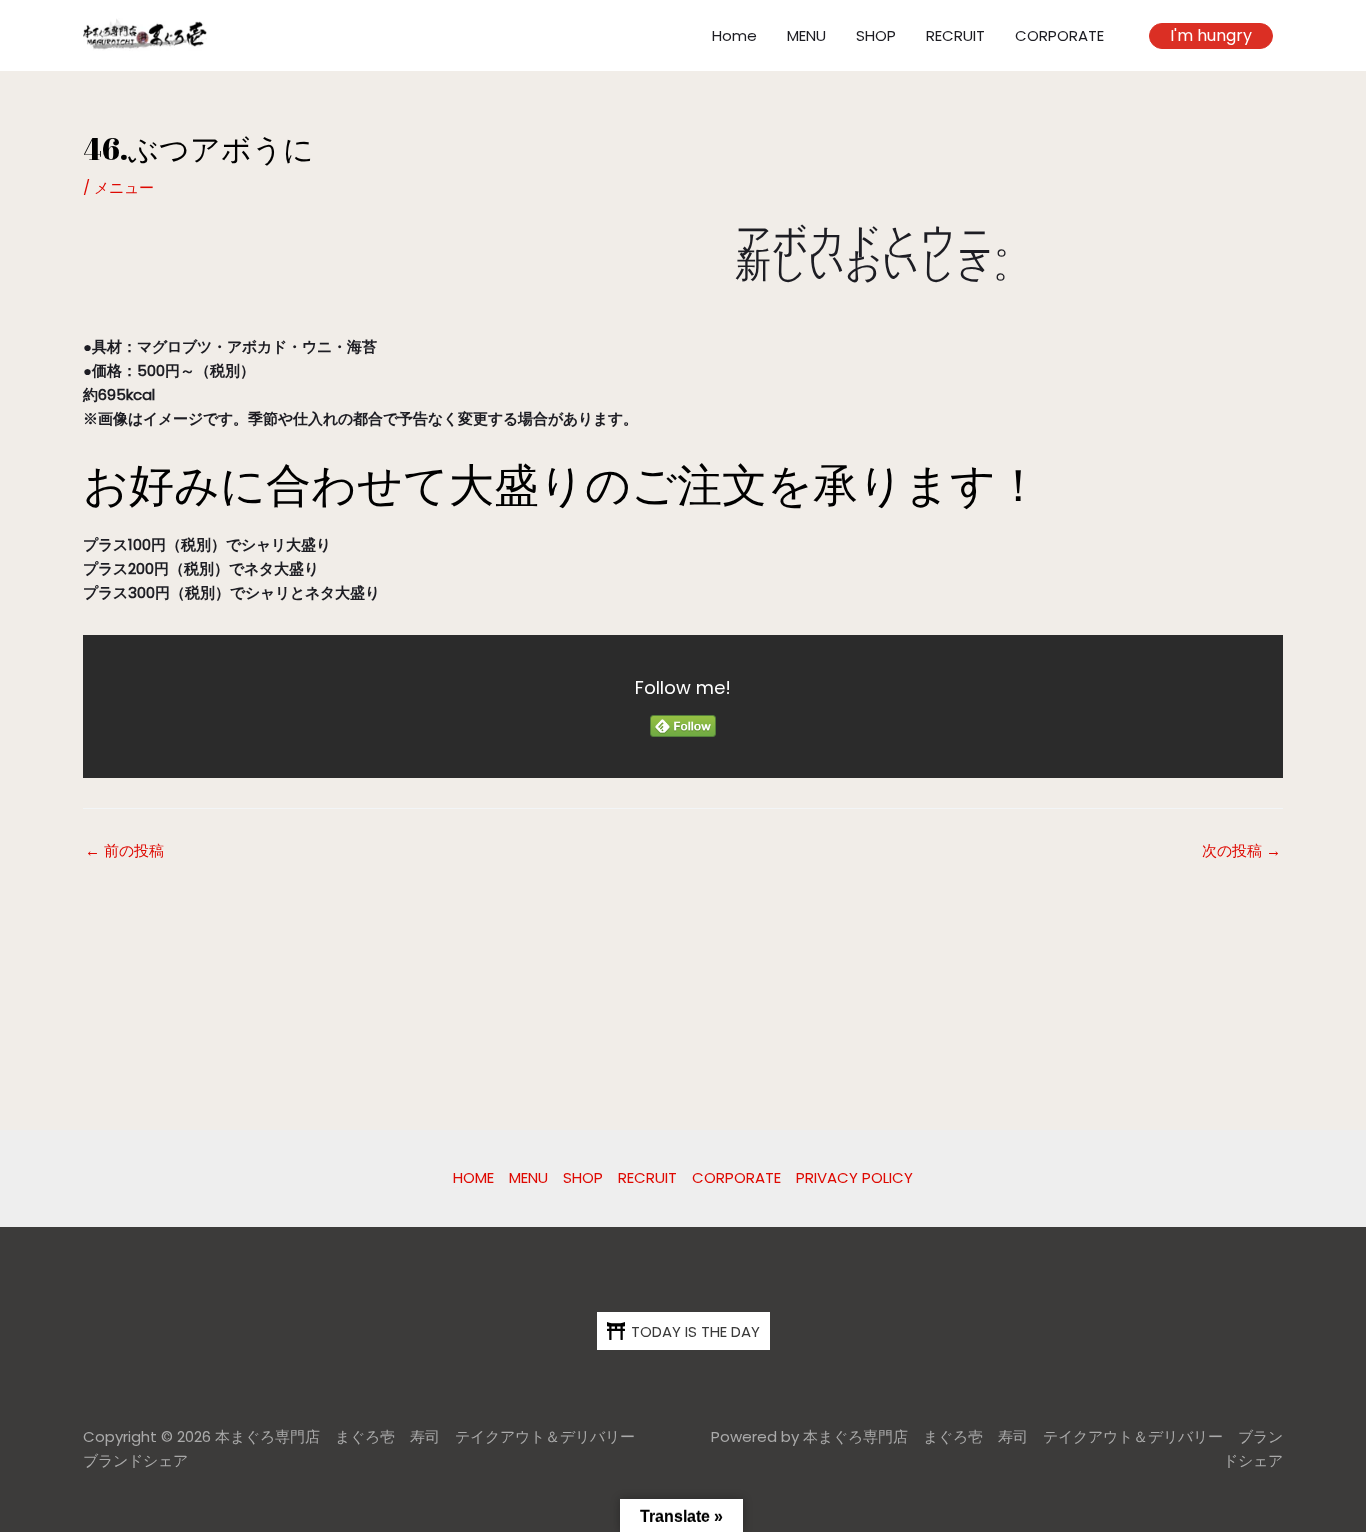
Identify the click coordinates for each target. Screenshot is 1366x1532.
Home (734, 35)
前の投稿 (124, 850)
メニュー (124, 187)
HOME (473, 1177)
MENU (806, 35)
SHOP (876, 35)
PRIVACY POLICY (854, 1177)
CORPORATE (1059, 35)
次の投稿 (1241, 850)
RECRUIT (955, 35)
